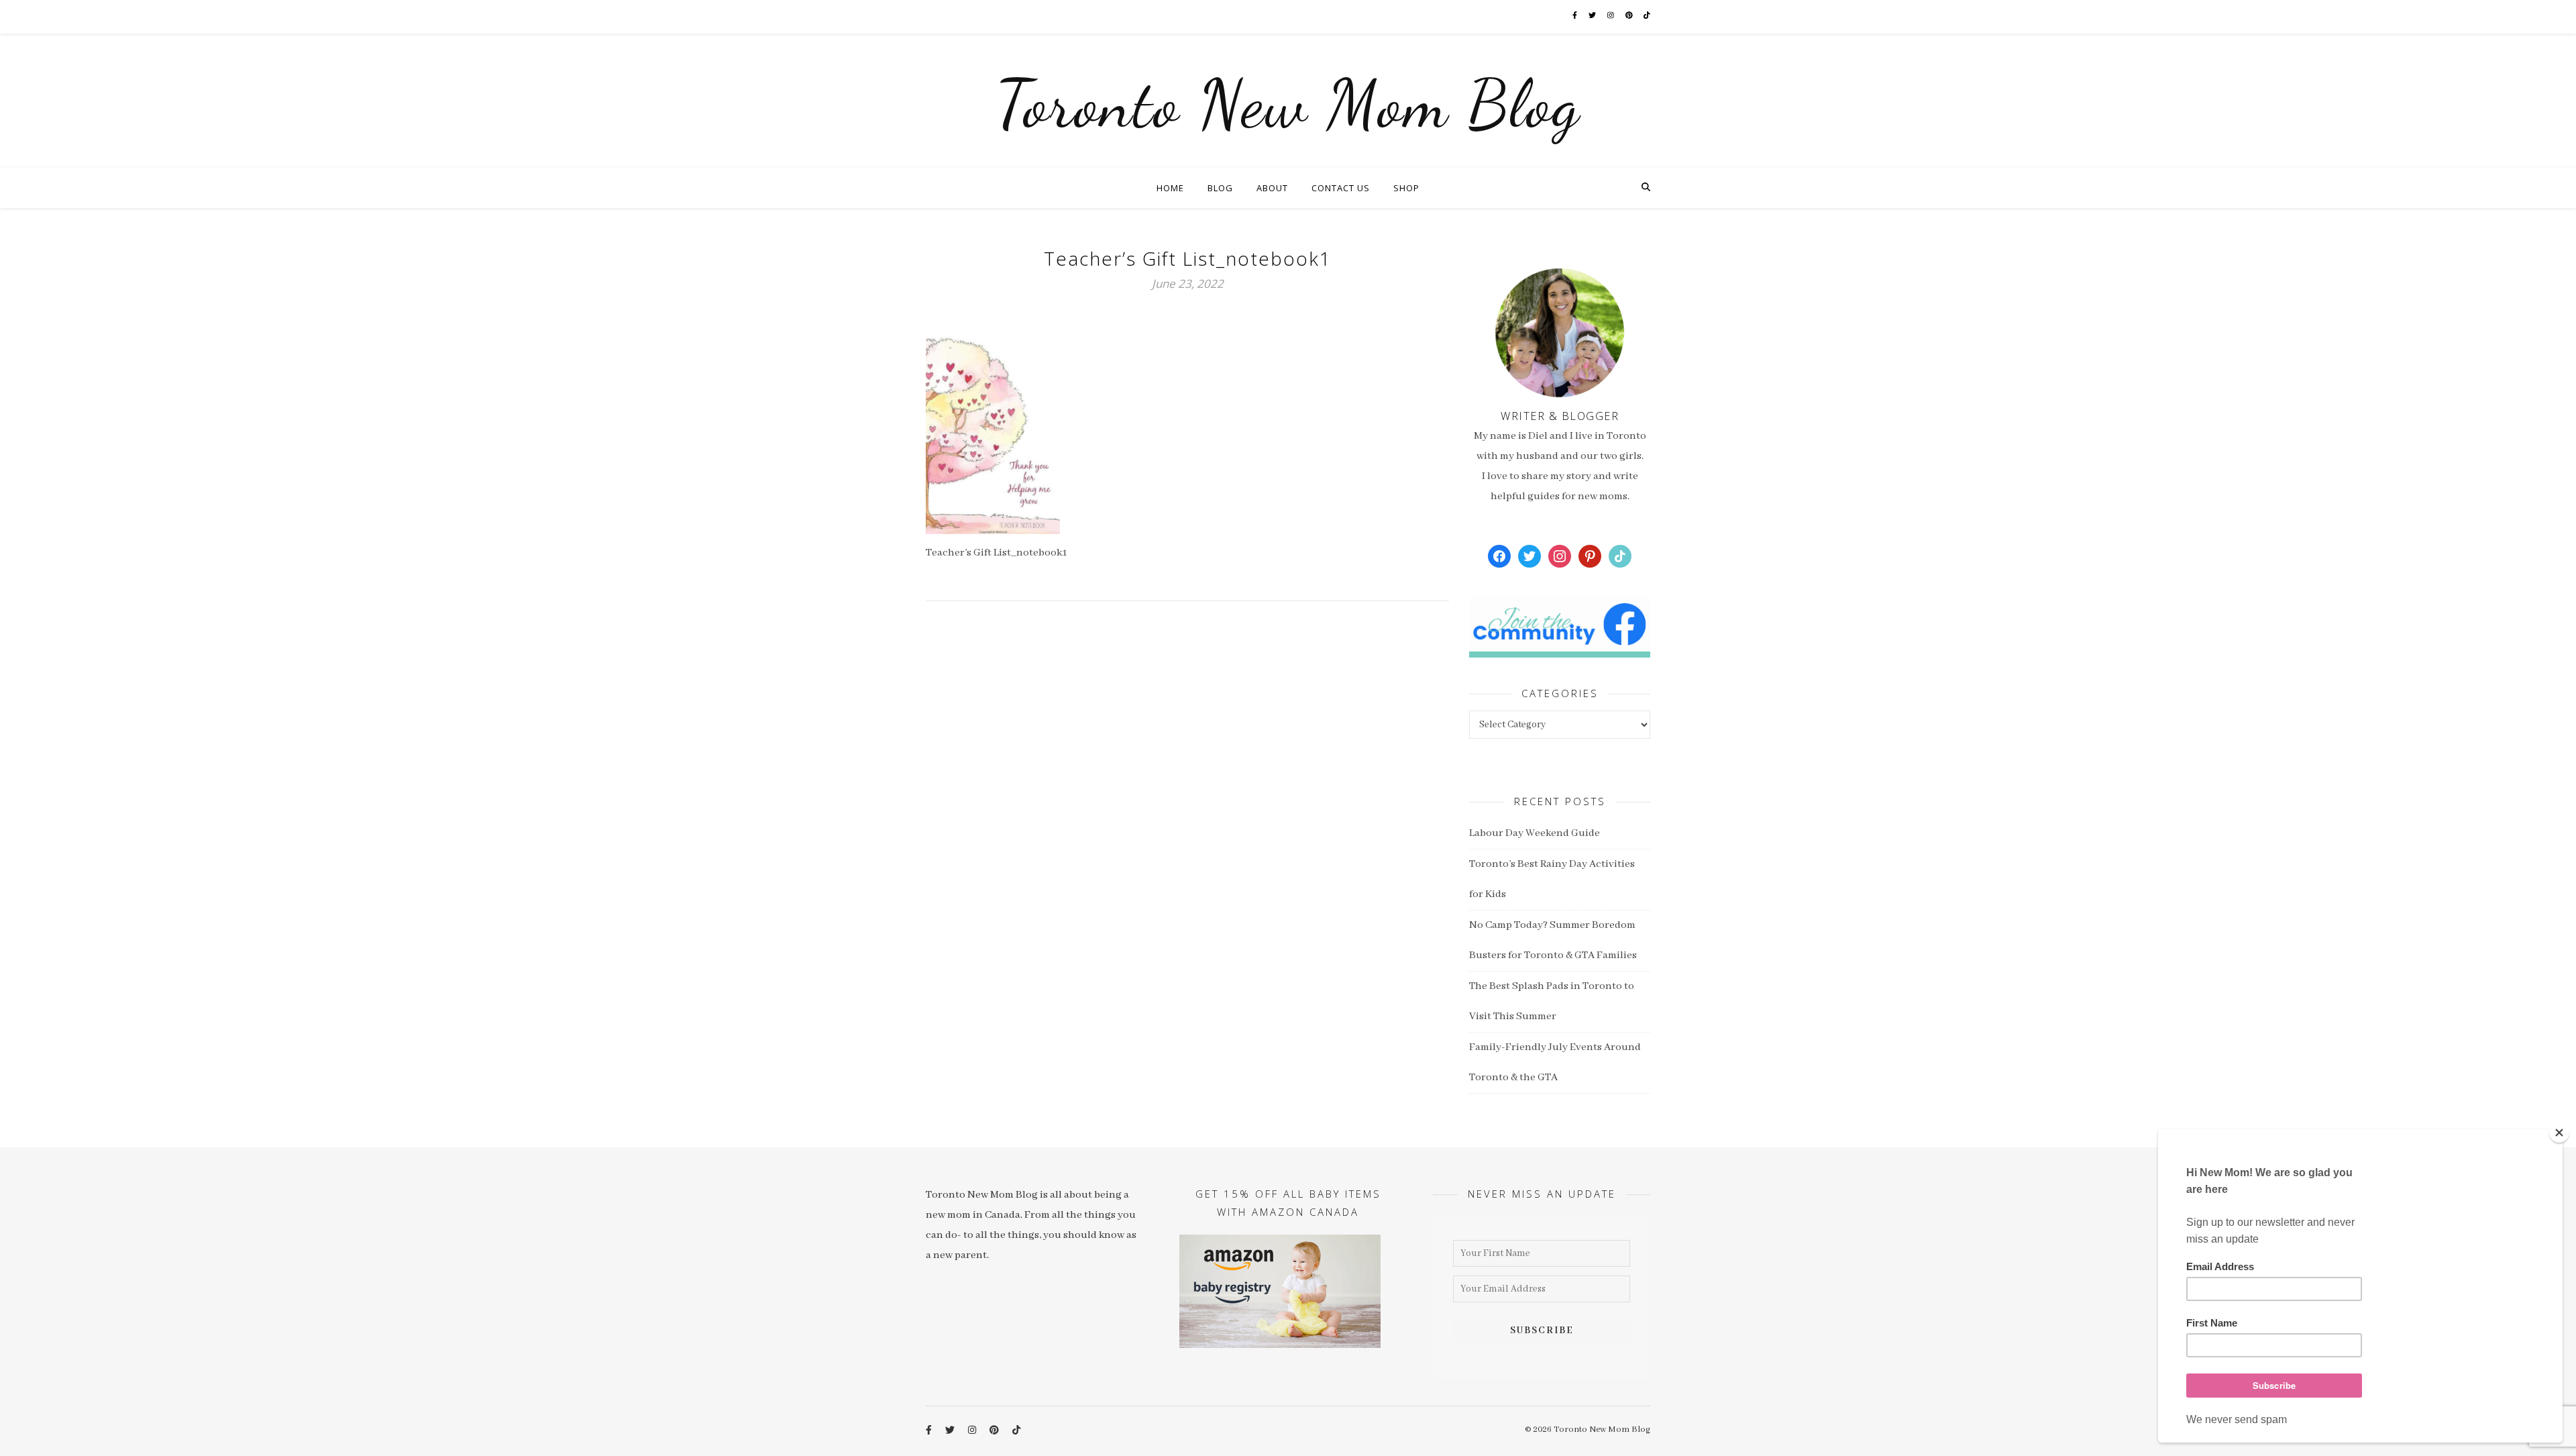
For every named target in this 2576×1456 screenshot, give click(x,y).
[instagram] (1611, 16)
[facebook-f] (1575, 16)
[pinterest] (1630, 16)
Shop (1406, 188)
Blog (1220, 188)
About (1272, 188)
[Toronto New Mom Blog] (1288, 101)
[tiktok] (1647, 16)
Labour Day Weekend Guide (1535, 833)
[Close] (2559, 1133)
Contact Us (1341, 188)
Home (1170, 188)
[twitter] (1593, 16)
